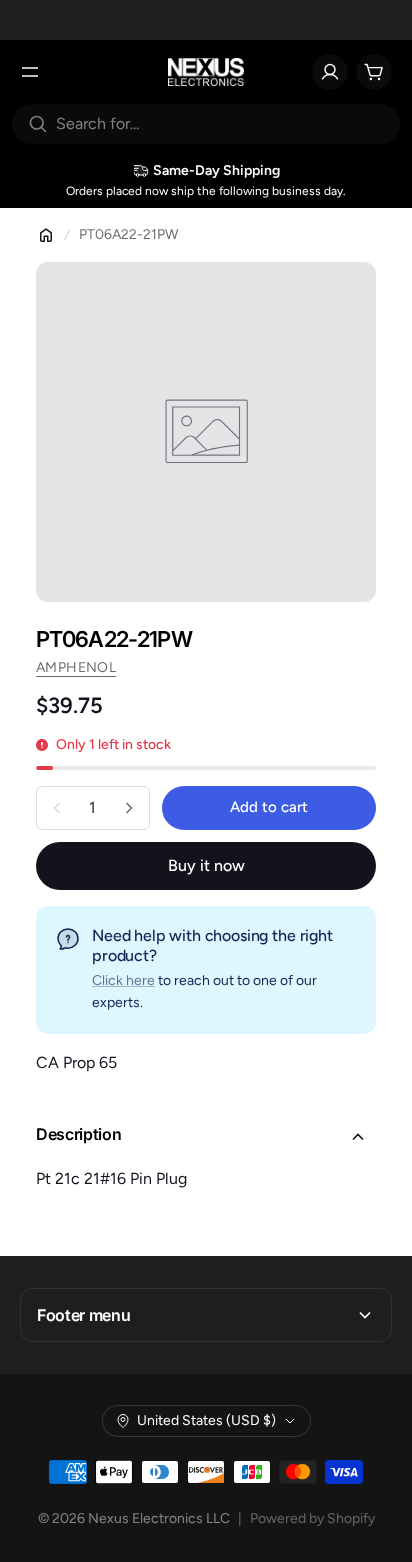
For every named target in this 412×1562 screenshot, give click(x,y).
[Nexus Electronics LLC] (206, 72)
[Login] (330, 72)
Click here (123, 980)
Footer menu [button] (83, 1315)
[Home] (46, 235)
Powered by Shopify (312, 1518)
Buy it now (206, 865)
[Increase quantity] (129, 808)
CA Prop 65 (76, 1062)
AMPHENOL (76, 667)
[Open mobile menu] (30, 72)
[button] (206, 1137)
